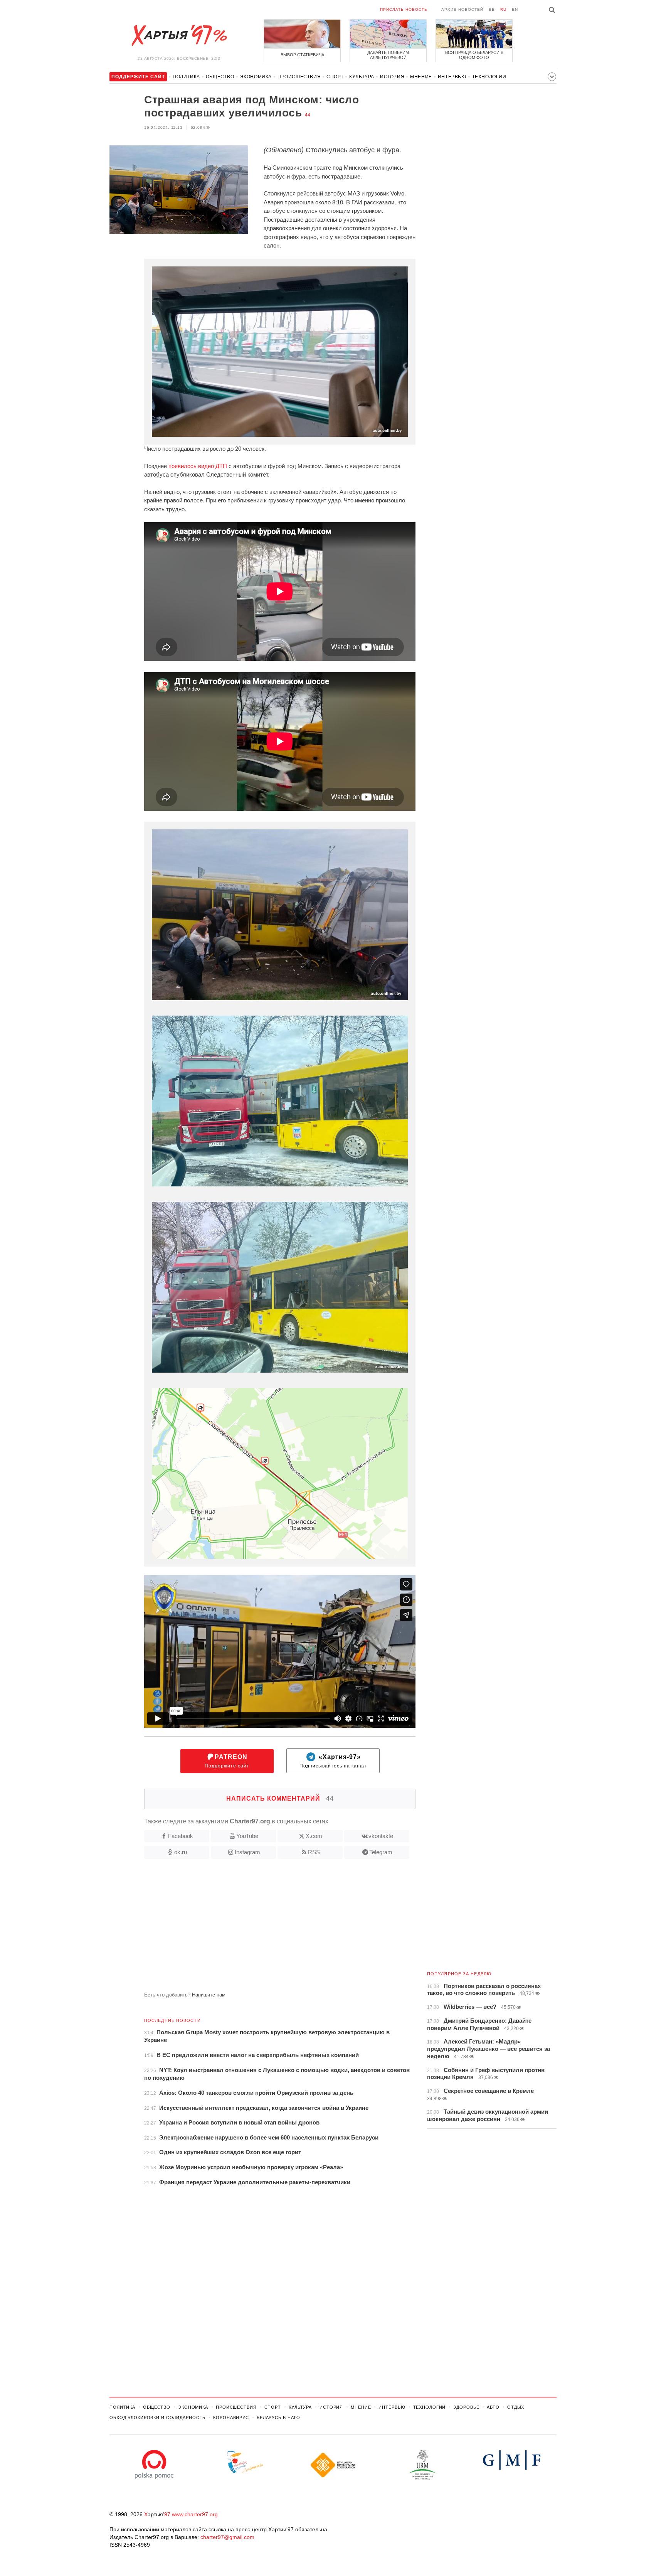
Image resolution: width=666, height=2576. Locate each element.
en (515, 9)
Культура (362, 77)
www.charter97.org (195, 2514)
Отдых (516, 2407)
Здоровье (466, 2407)
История (392, 77)
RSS (314, 1852)
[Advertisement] (262, 1928)
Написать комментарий (280, 1798)
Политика (186, 77)
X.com (314, 1836)
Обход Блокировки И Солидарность (157, 2418)
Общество (220, 77)
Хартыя (179, 35)
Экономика (256, 77)
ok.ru (181, 1852)
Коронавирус (231, 2418)
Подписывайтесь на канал (333, 1761)
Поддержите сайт (227, 1761)
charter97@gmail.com (227, 2537)
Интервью (452, 77)
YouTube (247, 1836)
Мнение (421, 77)
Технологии (489, 77)
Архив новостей (462, 9)
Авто (493, 2407)
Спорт (335, 77)
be (492, 9)
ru (503, 9)
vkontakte (381, 1836)
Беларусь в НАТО (278, 2418)
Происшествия (299, 77)
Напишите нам (209, 1995)
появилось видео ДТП (198, 466)
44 (308, 115)
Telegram (381, 1852)
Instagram (247, 1852)
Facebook (181, 1836)
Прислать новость (404, 9)
